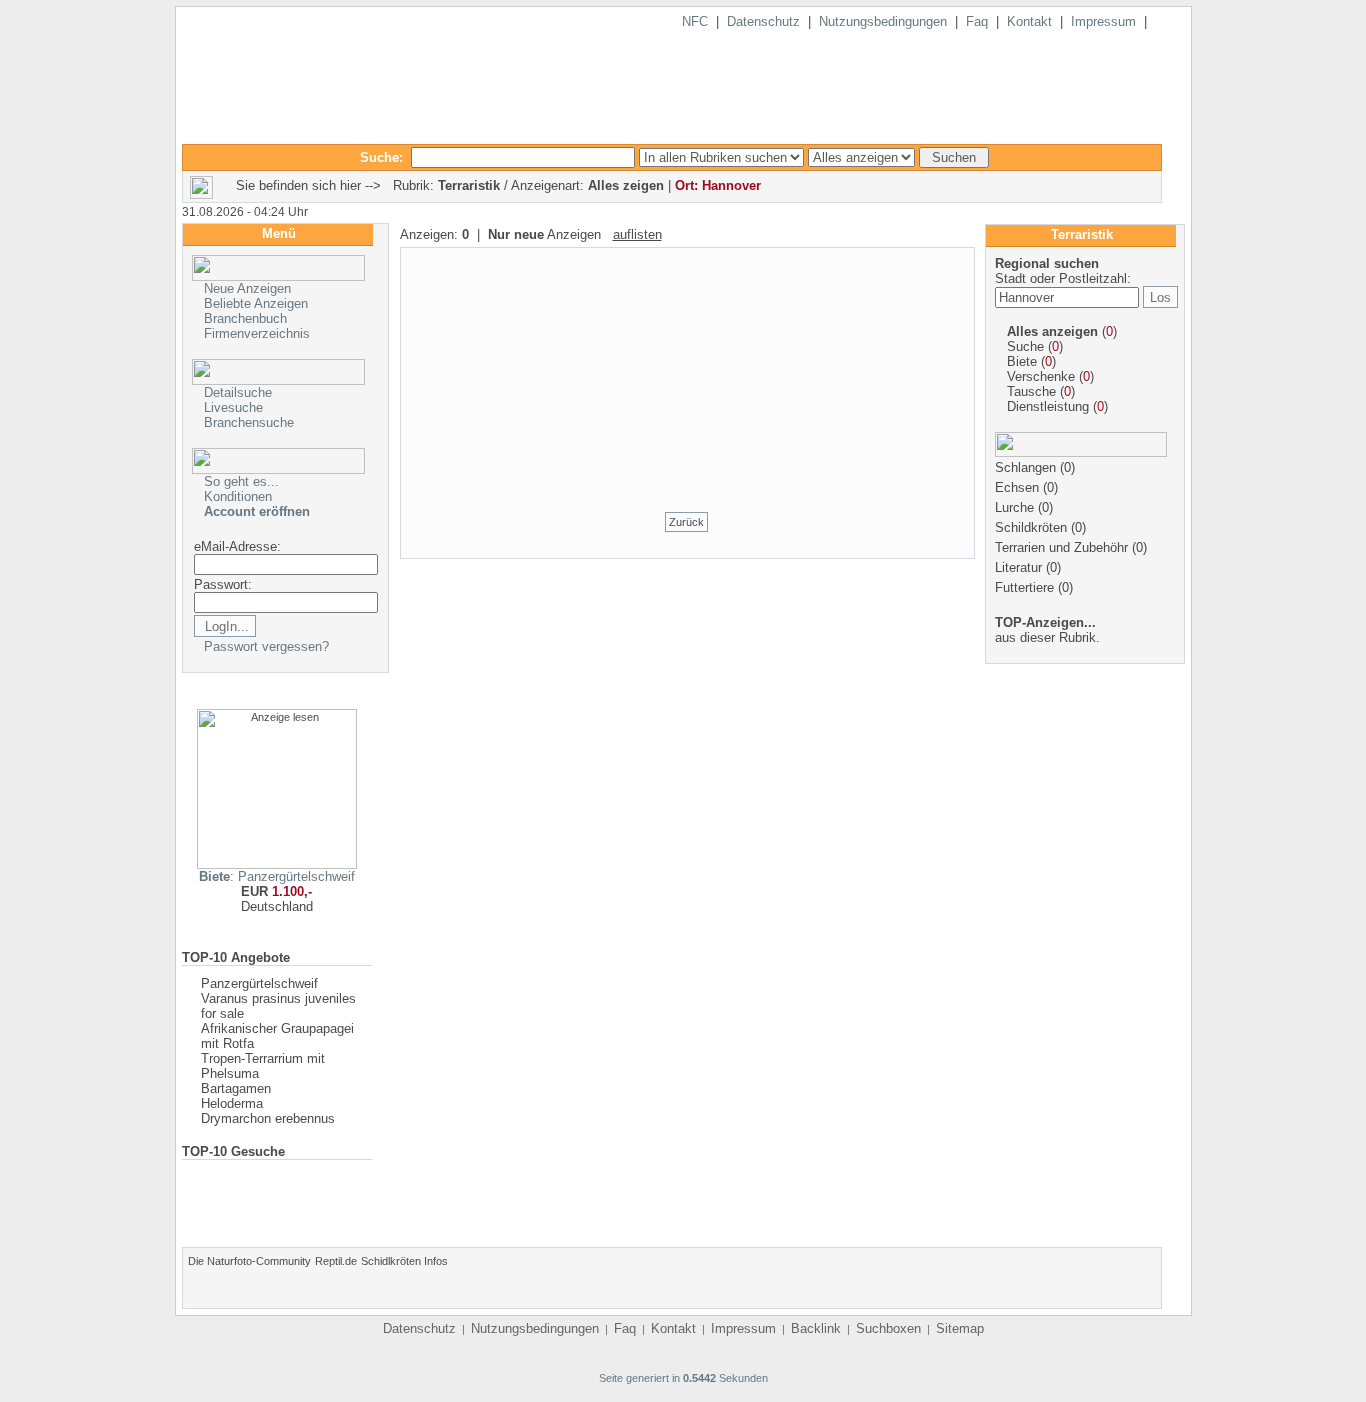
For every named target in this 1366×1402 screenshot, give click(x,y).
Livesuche (233, 407)
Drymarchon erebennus (268, 1118)
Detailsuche (238, 392)
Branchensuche (249, 422)
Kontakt (1029, 21)
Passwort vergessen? (266, 646)
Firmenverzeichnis (257, 333)
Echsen (1017, 487)
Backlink (816, 1328)
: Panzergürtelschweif (277, 876)
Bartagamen (236, 1088)
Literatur (1018, 567)
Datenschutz (763, 21)
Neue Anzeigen (247, 288)
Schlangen (1025, 467)
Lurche (1014, 507)
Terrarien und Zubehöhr (1061, 547)
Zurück (686, 522)
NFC (695, 21)
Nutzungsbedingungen (883, 21)
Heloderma (232, 1103)
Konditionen (238, 496)
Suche (1025, 346)
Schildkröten (1031, 527)
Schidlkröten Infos (404, 1261)
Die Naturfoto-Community (249, 1261)
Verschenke (1041, 376)
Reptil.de (336, 1261)
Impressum (1103, 21)
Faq (977, 21)
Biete (1022, 361)
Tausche (1031, 391)
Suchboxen (888, 1328)
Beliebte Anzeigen (256, 303)
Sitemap (960, 1328)
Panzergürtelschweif (259, 983)
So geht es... (241, 481)
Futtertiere (1024, 587)
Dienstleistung (1048, 406)
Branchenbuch (245, 318)
